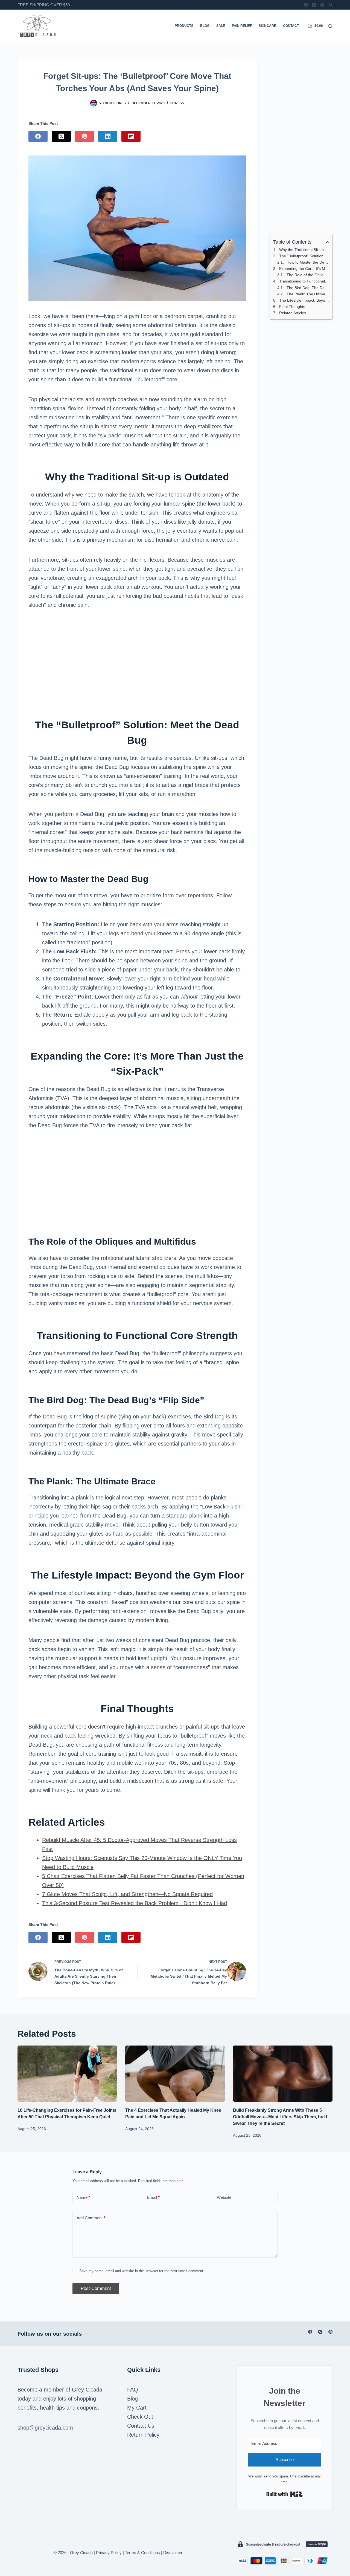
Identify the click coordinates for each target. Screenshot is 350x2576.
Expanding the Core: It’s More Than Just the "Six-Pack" (304, 269)
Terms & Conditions (142, 2553)
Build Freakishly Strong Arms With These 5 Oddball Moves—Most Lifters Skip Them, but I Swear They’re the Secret (280, 2117)
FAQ (133, 2390)
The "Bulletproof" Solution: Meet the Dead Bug (304, 256)
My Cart (137, 2408)
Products (184, 26)
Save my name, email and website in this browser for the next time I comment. (142, 2271)
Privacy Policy (109, 2553)
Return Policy (143, 2435)
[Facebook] (306, 5)
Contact (291, 26)
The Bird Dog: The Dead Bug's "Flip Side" (308, 288)
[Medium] (330, 5)
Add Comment (91, 2218)
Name (83, 2197)
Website (224, 2197)
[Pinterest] (322, 5)
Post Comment (96, 2288)
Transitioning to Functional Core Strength (304, 281)
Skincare (267, 26)
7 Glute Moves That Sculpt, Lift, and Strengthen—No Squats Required (127, 1894)
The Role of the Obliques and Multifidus (308, 275)
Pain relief (242, 26)
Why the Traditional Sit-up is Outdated (304, 250)
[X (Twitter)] (61, 136)
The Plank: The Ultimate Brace (308, 294)
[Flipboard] (131, 136)
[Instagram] (314, 5)
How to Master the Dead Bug (308, 262)
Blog (205, 26)
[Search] (330, 26)
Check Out (140, 2417)
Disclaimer (173, 2553)
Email (153, 2197)
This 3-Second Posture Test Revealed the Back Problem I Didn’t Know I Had (135, 1903)
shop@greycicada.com (45, 2428)
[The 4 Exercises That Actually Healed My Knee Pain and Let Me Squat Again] (175, 2074)
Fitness (177, 103)
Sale (221, 26)
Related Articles (293, 313)
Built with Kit (285, 2494)
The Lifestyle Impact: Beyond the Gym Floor (304, 300)
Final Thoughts (292, 307)
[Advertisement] (137, 659)
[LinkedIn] (108, 136)
